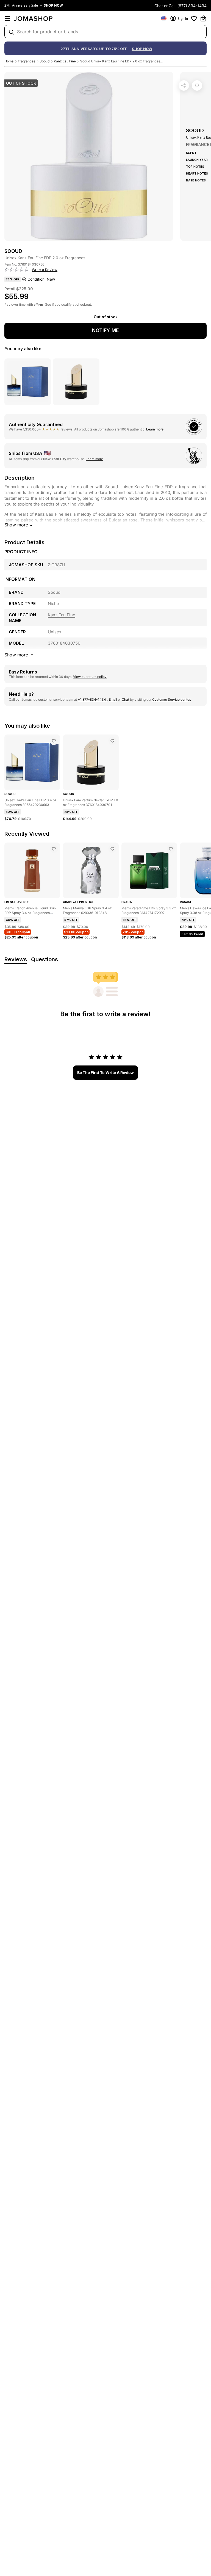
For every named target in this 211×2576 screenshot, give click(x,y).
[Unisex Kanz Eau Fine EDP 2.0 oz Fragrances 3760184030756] (197, 85)
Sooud (45, 61)
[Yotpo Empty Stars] (17, 270)
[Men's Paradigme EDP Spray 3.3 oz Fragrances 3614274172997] (171, 849)
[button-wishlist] (194, 18)
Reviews (16, 959)
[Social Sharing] (184, 85)
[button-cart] (203, 18)
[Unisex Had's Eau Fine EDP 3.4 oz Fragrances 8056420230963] (54, 741)
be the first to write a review (105, 1072)
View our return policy (90, 677)
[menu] (8, 18)
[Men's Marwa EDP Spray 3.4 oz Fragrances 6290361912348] (112, 849)
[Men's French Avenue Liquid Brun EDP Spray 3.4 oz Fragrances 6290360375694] (54, 849)
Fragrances (27, 61)
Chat (125, 699)
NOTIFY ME (105, 330)
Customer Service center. (172, 699)
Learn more (155, 429)
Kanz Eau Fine (65, 61)
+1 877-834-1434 (92, 699)
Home (9, 61)
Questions (45, 959)
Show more (16, 525)
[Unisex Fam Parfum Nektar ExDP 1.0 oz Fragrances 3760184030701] (112, 741)
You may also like (23, 349)
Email (113, 699)
